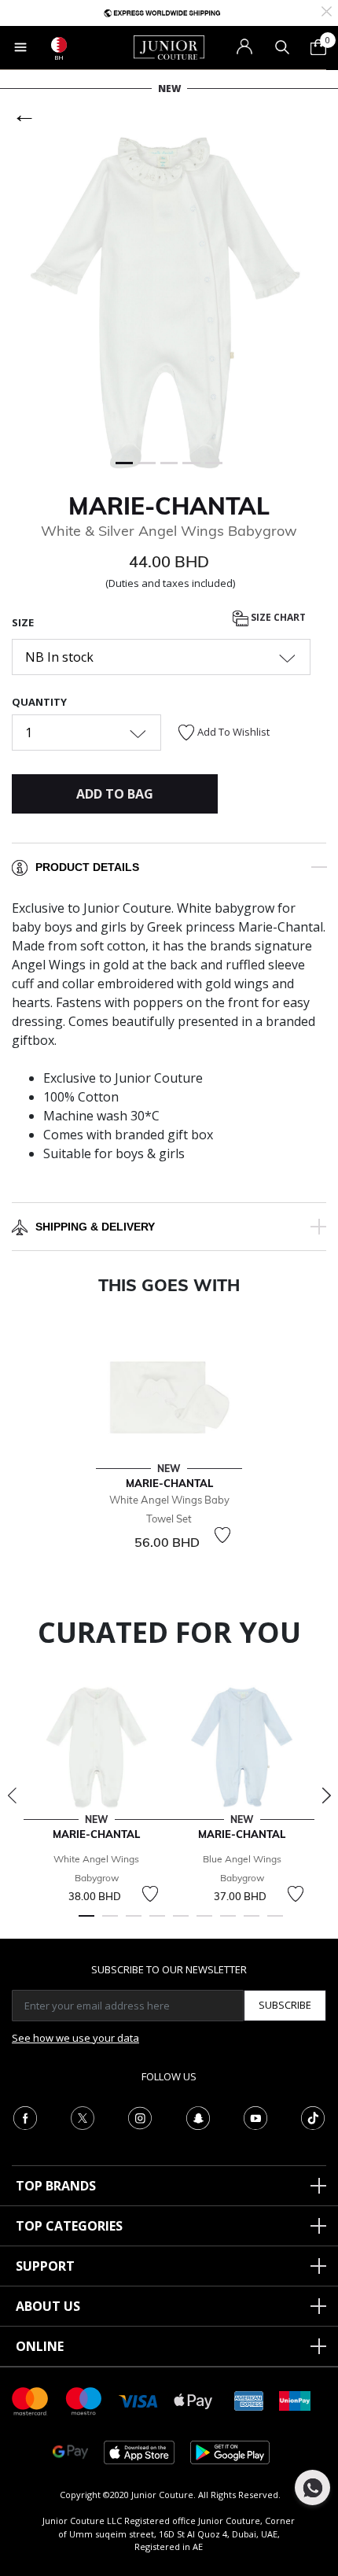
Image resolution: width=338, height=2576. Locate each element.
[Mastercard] (31, 2400)
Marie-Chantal (169, 506)
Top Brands (56, 2186)
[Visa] (138, 2400)
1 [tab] (86, 1923)
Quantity (39, 702)
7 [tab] (228, 1923)
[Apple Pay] (193, 2400)
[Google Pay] (70, 2451)
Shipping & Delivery (95, 1227)
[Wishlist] (222, 1535)
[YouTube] (255, 2117)
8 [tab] (252, 1923)
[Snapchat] (198, 2117)
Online (40, 2346)
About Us (48, 2306)
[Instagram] (140, 2117)
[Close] (327, 10)
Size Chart (277, 618)
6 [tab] (204, 1923)
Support (45, 2266)
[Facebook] (25, 2117)
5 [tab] (181, 1923)
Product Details (87, 867)
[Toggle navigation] (20, 47)
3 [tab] (134, 1923)
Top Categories (69, 2226)
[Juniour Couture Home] (169, 46)
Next (326, 1795)
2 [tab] (110, 1923)
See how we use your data (75, 2038)
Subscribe (285, 2005)
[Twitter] (83, 2117)
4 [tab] (157, 1923)
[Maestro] (84, 2400)
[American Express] (249, 2400)
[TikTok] (313, 2117)
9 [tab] (275, 1923)
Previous (12, 1795)
